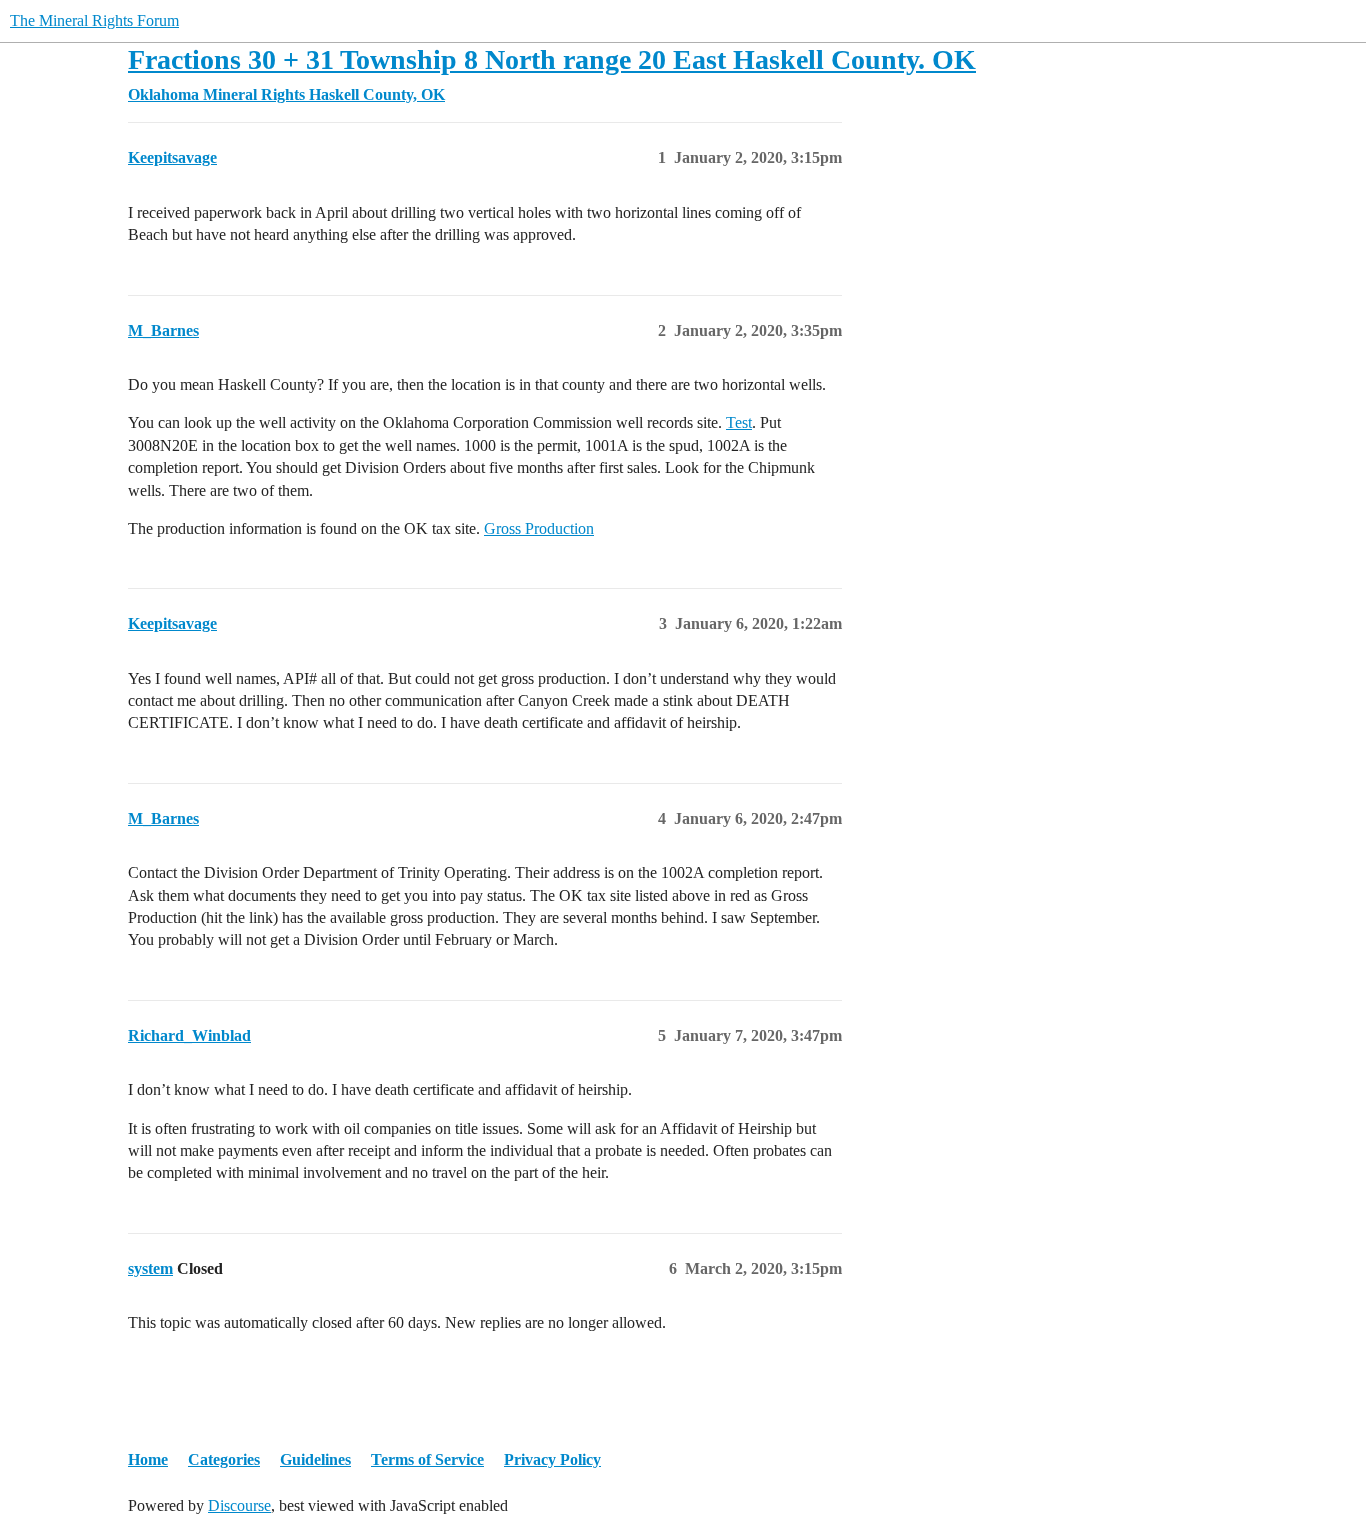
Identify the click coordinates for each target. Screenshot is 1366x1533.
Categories (224, 1459)
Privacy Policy (552, 1459)
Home (148, 1459)
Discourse (239, 1505)
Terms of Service (427, 1459)
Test (739, 422)
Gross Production (539, 528)
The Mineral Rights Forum (94, 20)
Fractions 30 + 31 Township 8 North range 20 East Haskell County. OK (552, 59)
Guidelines (315, 1459)
